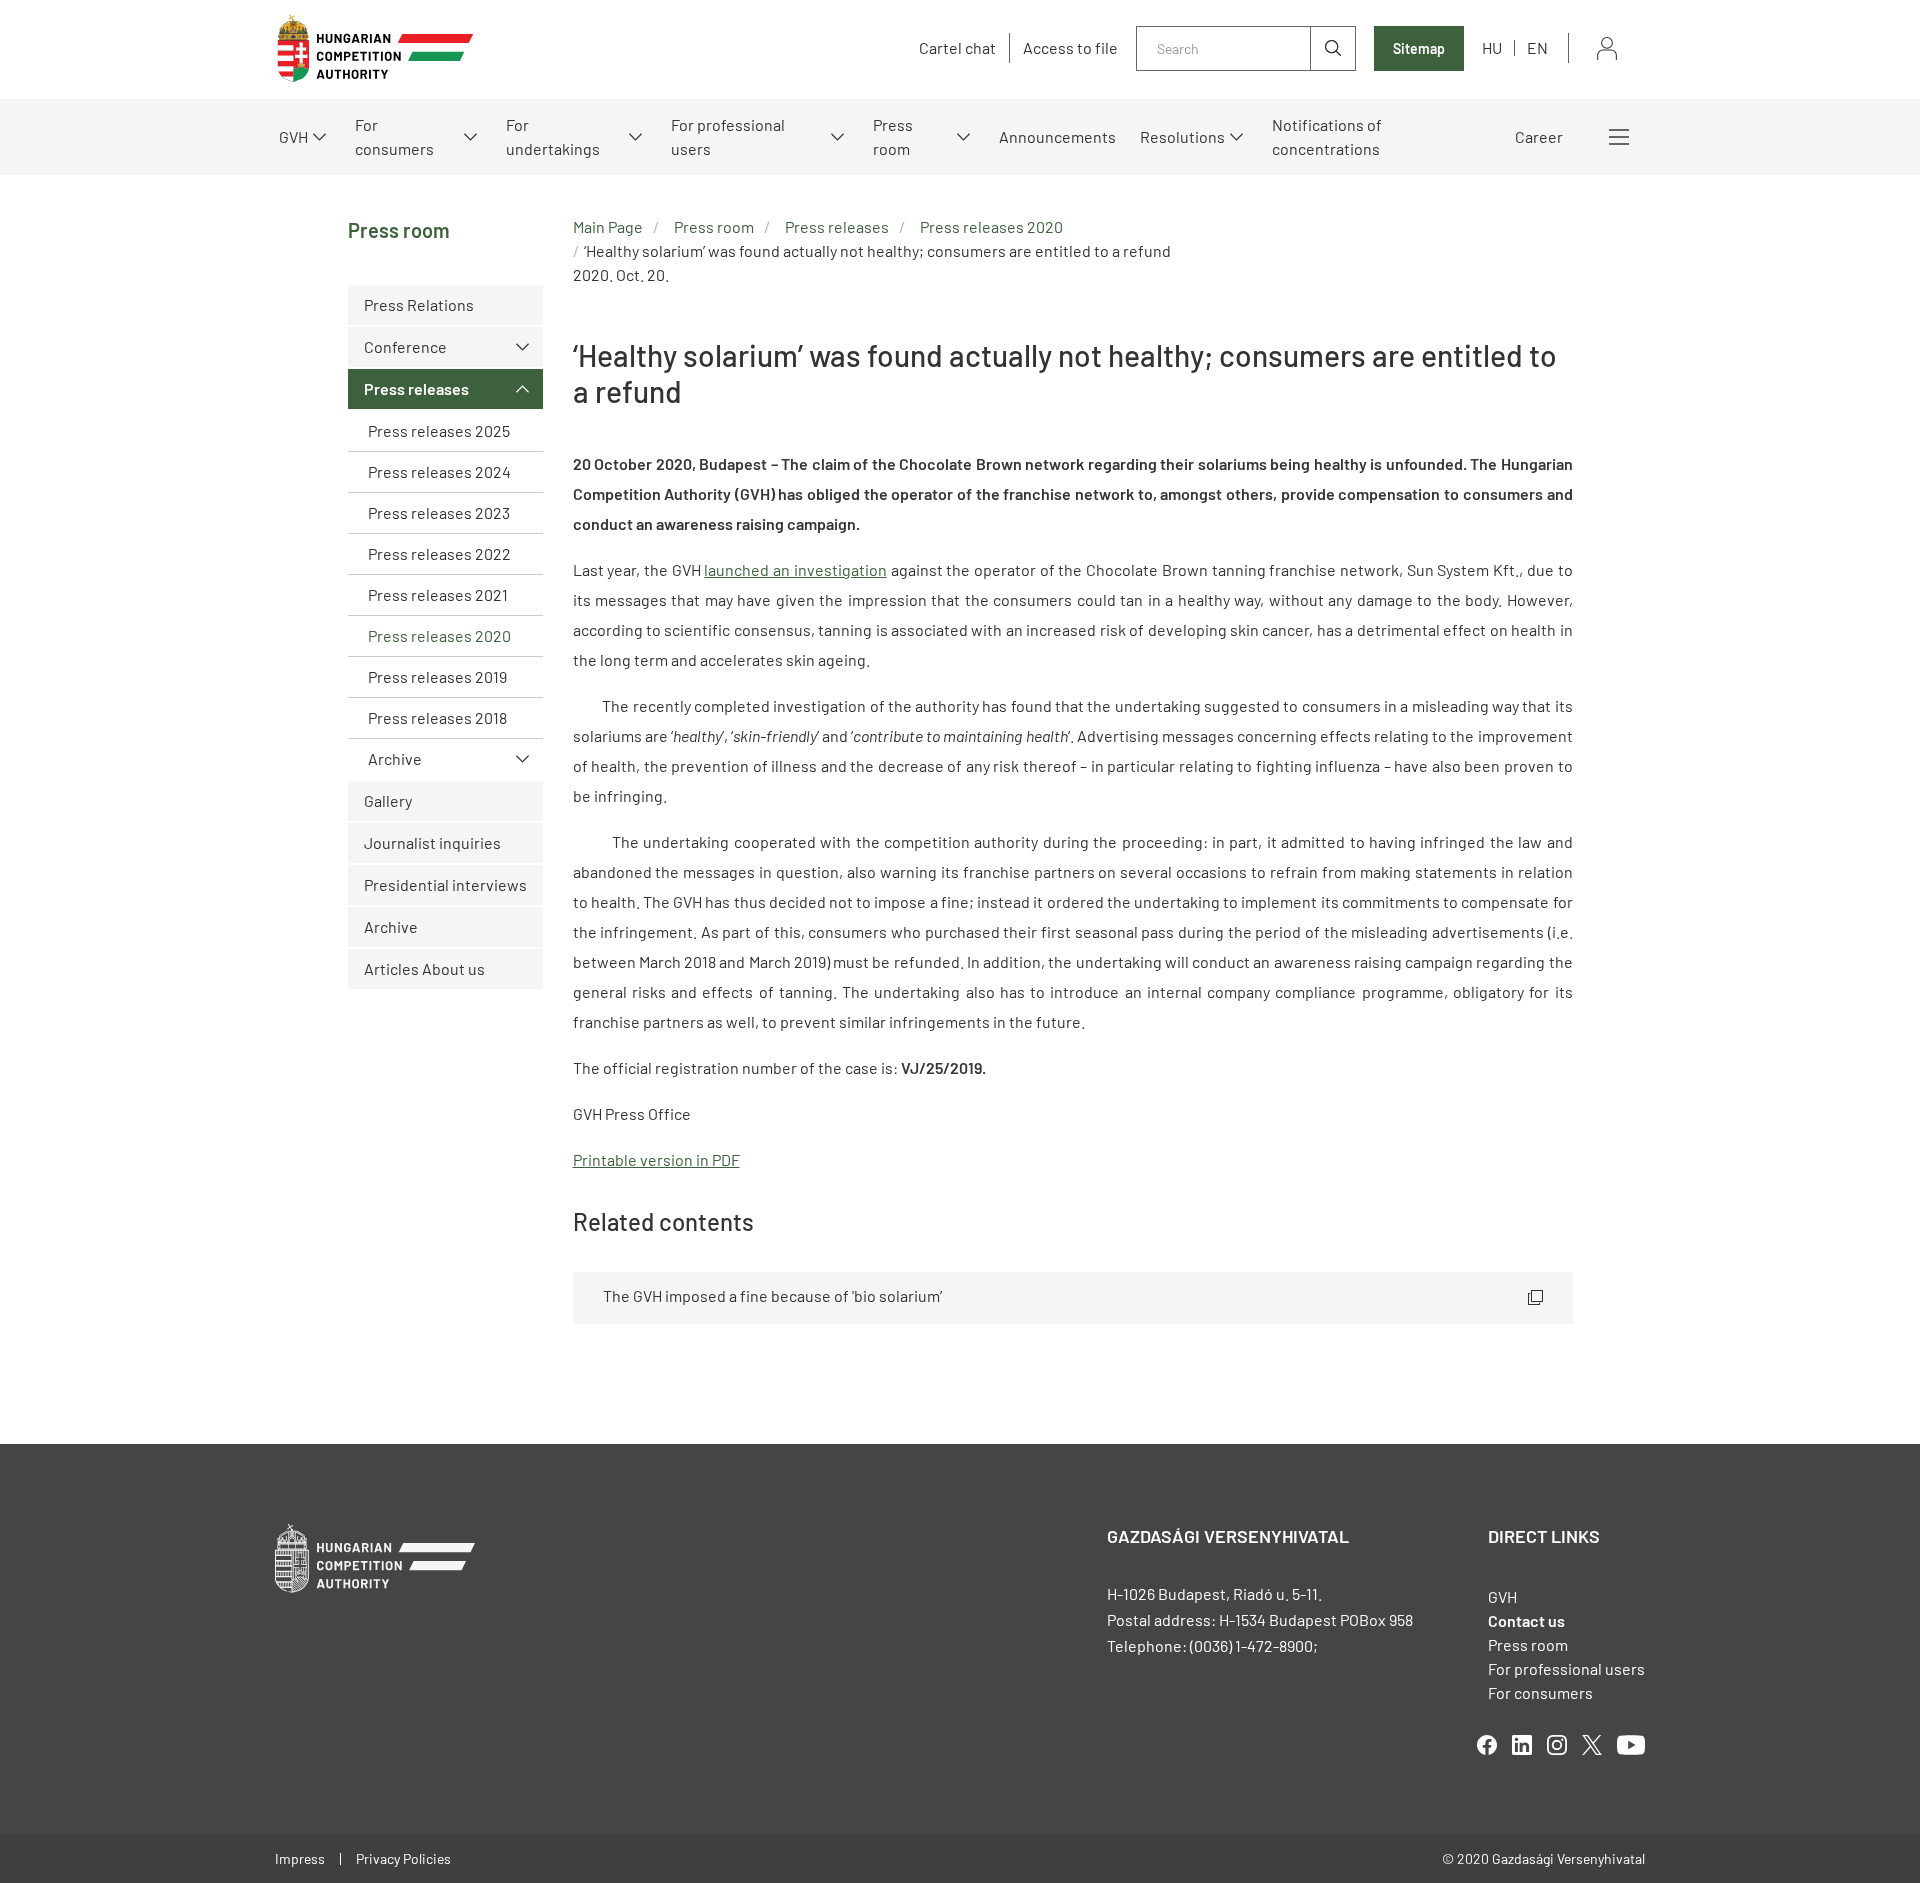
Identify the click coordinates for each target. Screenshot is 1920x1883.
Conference (405, 346)
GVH (293, 136)
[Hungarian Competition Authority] (375, 48)
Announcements (1057, 136)
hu (1492, 47)
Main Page (608, 226)
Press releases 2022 (439, 553)
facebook (1487, 1745)
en (1537, 47)
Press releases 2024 (439, 471)
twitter (1592, 1745)
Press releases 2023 (439, 512)
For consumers (1540, 1692)
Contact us (1526, 1620)
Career (1539, 136)
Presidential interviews (445, 884)
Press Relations (419, 304)
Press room (893, 136)
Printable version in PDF (656, 1159)
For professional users (728, 136)
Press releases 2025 (439, 430)
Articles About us (424, 968)
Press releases (416, 388)
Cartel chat (957, 48)
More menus (1619, 137)
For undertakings (553, 136)
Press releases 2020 (439, 635)
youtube (1631, 1745)
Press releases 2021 (438, 594)
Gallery (388, 800)
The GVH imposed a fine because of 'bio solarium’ (772, 1295)
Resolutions (1182, 136)
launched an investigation (795, 569)
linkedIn (1522, 1745)
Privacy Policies (403, 1858)
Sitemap (1419, 48)
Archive (395, 758)
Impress (300, 1858)
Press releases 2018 (437, 717)
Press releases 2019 (437, 676)
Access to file (1070, 48)
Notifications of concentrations (1327, 136)
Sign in (1607, 48)
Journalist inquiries (432, 842)
